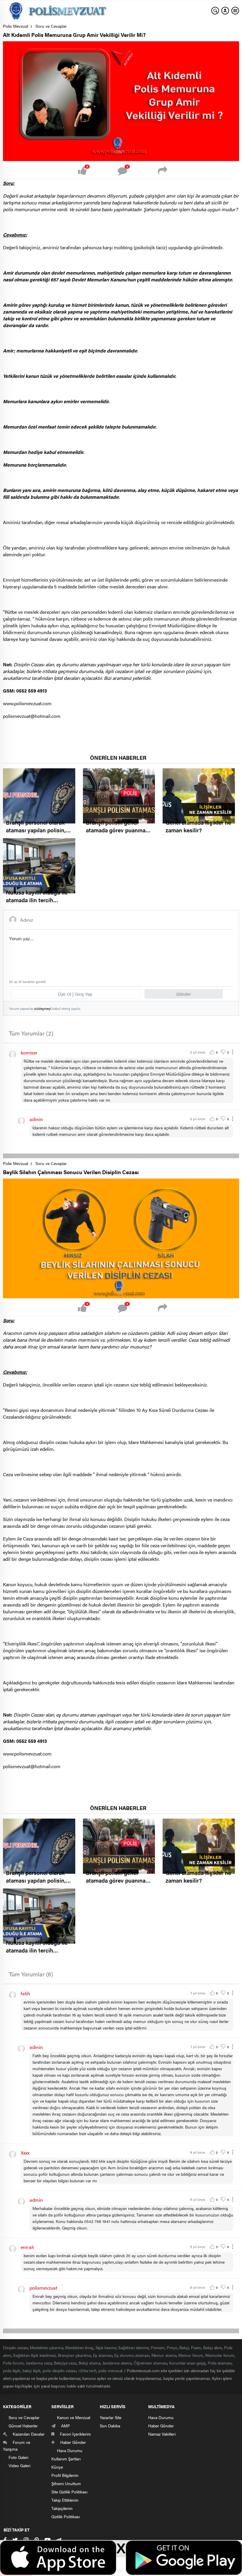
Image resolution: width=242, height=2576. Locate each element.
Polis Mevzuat (16, 26)
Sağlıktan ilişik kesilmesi (34, 2355)
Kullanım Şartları (66, 2459)
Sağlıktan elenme (133, 2347)
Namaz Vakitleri (162, 2434)
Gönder (184, 994)
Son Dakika (110, 2426)
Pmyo (172, 2347)
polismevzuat (43, 2288)
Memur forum (191, 2355)
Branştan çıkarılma (74, 2355)
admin (36, 1119)
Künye (57, 2467)
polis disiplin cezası (59, 2370)
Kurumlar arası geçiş (187, 2363)
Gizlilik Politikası (66, 2516)
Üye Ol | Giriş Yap (75, 994)
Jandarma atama (117, 2363)
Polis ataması (220, 2363)
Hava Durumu (161, 2417)
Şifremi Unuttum (66, 2483)
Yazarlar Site (111, 2417)
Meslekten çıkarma (46, 2347)
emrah (27, 2247)
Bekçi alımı (212, 2347)
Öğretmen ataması (150, 2363)
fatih (25, 1993)
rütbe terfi (87, 2370)
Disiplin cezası (15, 2347)
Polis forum (13, 2363)
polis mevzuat (111, 2370)
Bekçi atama (89, 2363)
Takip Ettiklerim (65, 2500)
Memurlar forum (220, 2355)
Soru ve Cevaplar (51, 26)
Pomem (158, 2347)
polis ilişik (12, 2370)
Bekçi (184, 2347)
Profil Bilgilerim (65, 2475)
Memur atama (164, 2355)
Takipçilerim (62, 2508)
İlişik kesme (106, 2347)
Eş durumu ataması (132, 2355)
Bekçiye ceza (65, 2363)
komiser (29, 1052)
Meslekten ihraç (79, 2347)
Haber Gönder (161, 2426)
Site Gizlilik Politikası (69, 2492)
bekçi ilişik (32, 2370)
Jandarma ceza (39, 2363)
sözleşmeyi (43, 1008)
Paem (196, 2347)
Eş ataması (103, 2355)
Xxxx (25, 2153)
